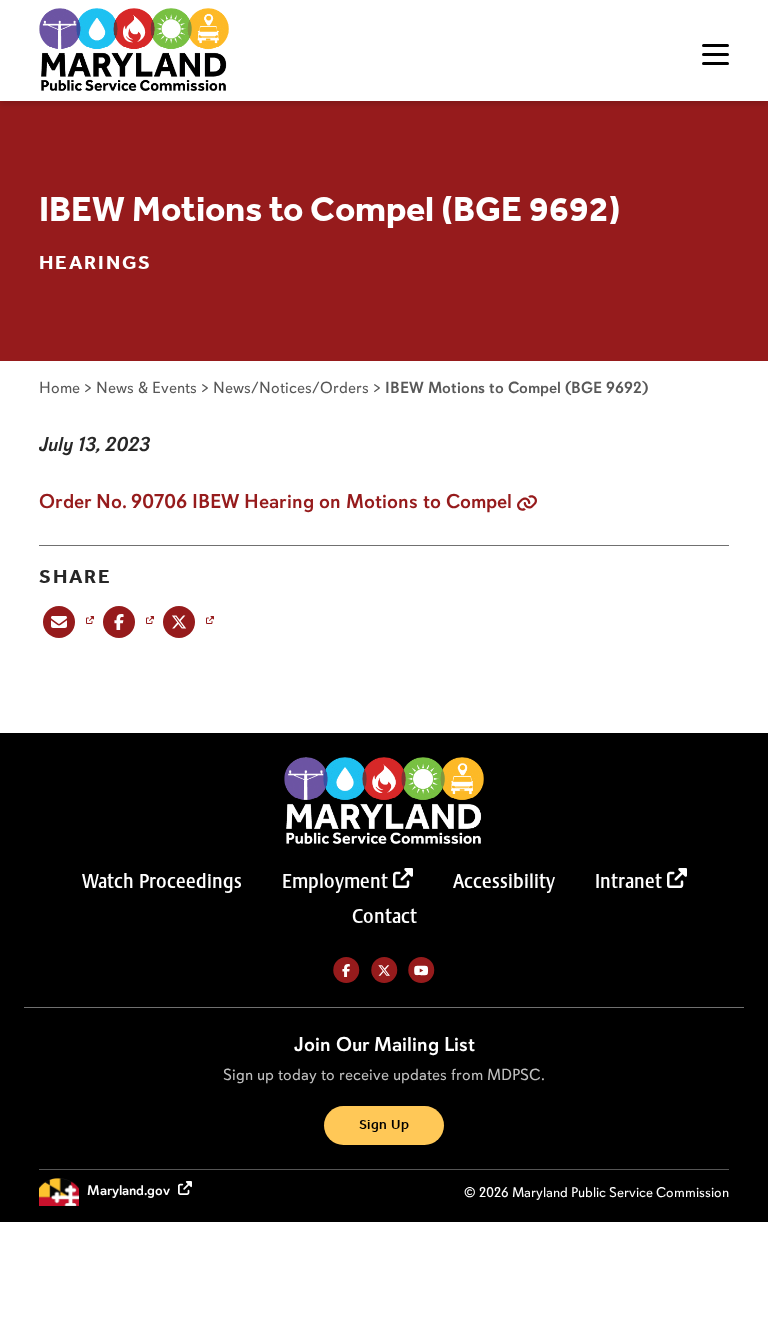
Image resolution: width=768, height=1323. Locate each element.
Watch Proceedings (162, 881)
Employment (335, 881)
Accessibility (504, 881)
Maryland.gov (130, 1190)
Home (59, 387)
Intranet (628, 881)
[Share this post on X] (186, 621)
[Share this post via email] (66, 621)
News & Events (146, 387)
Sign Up (384, 1125)
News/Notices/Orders (291, 387)
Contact (384, 916)
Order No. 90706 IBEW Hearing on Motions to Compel (275, 501)
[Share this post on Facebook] (126, 621)
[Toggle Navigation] (715, 54)
